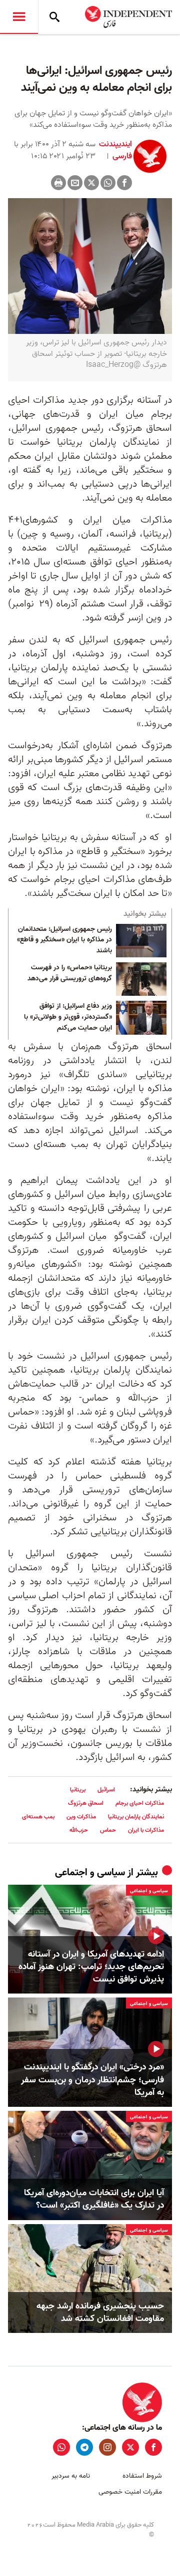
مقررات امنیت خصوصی (130, 2492)
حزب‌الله (79, 1830)
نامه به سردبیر (71, 2476)
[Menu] (19, 17)
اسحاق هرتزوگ (86, 1803)
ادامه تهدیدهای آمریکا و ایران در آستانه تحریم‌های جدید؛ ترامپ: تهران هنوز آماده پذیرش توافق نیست (91, 1967)
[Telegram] (84, 2447)
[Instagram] (107, 2447)
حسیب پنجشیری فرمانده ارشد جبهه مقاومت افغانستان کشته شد (100, 2312)
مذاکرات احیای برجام (140, 1803)
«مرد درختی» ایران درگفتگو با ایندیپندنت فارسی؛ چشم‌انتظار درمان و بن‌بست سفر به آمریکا (92, 2080)
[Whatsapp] (108, 183)
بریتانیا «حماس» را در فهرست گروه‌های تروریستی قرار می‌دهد (70, 973)
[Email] (75, 183)
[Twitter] (91, 183)
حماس (108, 1830)
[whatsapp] (61, 2447)
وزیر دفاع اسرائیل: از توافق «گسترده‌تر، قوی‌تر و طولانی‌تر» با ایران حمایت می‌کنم (68, 1017)
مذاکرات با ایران (146, 1830)
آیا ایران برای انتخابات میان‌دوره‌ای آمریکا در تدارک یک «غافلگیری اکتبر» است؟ (94, 2199)
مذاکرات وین (81, 1817)
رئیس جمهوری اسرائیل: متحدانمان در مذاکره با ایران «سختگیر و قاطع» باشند (64, 940)
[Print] (58, 183)
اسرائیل (106, 1790)
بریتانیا (78, 1790)
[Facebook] (124, 183)
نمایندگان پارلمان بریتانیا (136, 1817)
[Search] (54, 17)
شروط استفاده (142, 2476)
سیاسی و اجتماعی (90, 1873)
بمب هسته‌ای (38, 1817)
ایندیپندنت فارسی (115, 150)
